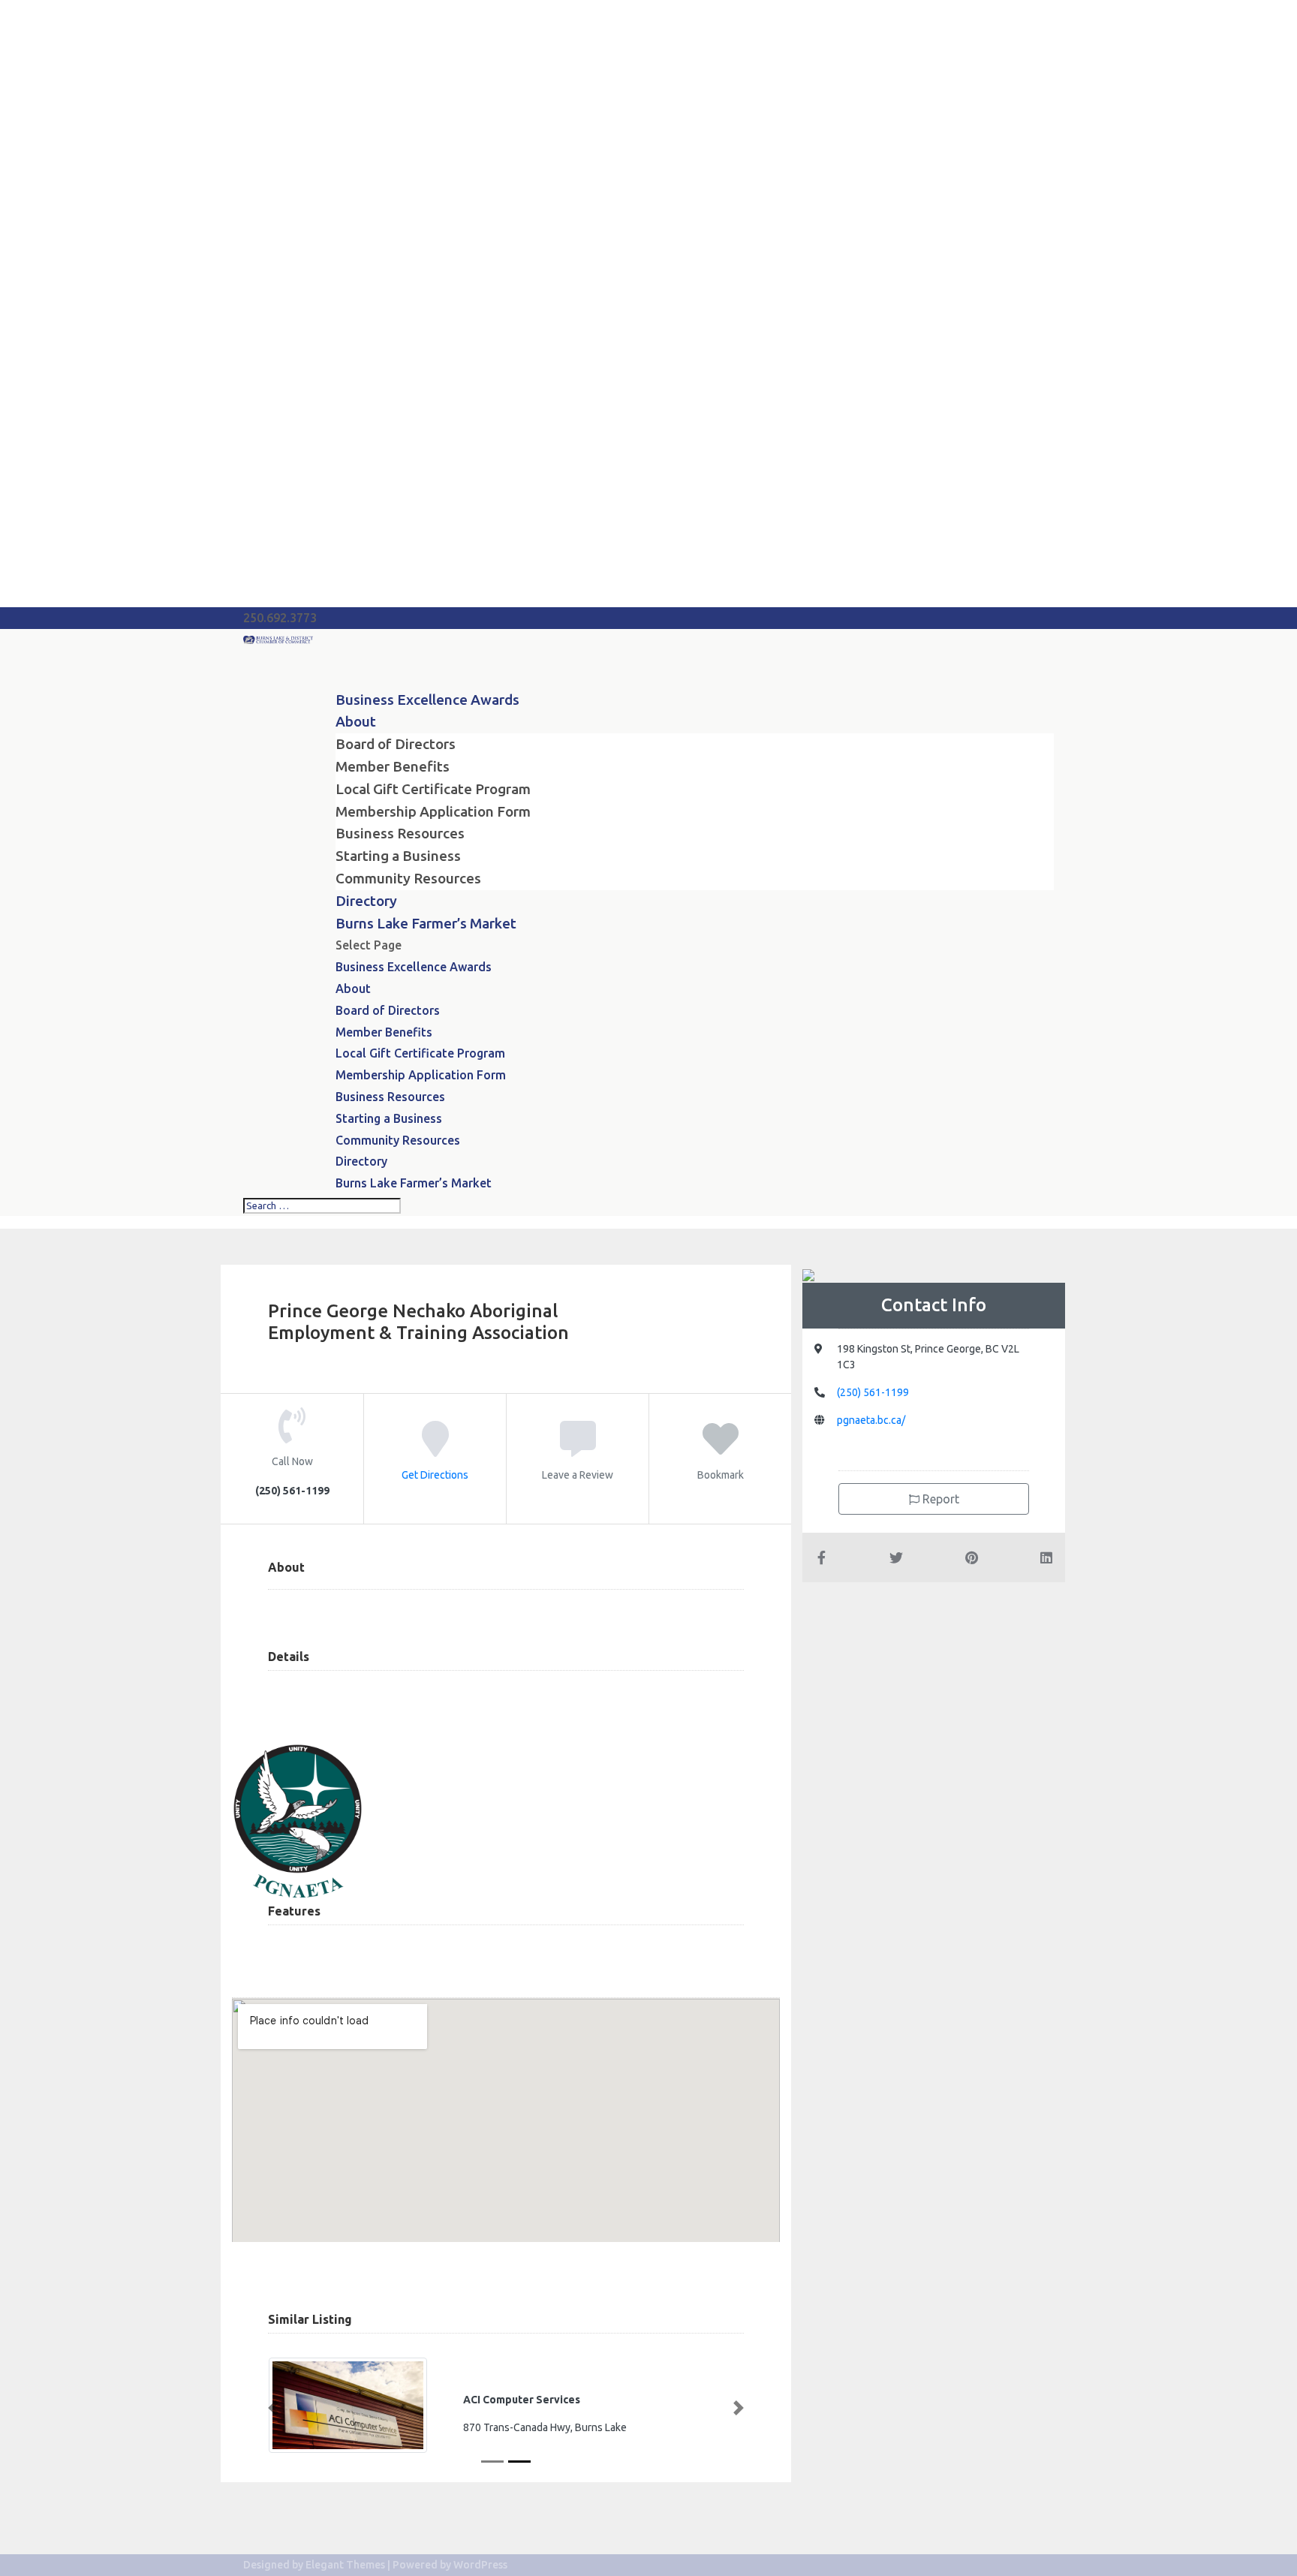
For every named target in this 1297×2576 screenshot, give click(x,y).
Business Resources (400, 833)
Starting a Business (398, 856)
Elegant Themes (345, 2565)
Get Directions (435, 1474)
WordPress (480, 2565)
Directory (361, 1161)
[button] (273, 2408)
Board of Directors (396, 744)
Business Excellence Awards (427, 700)
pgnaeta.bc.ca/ (871, 1420)
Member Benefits (393, 766)
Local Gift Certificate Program (433, 789)
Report (939, 1499)
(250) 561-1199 (873, 1392)
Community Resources (408, 878)
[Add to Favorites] (721, 1449)
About (353, 989)
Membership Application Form (433, 811)
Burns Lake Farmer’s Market (426, 923)
